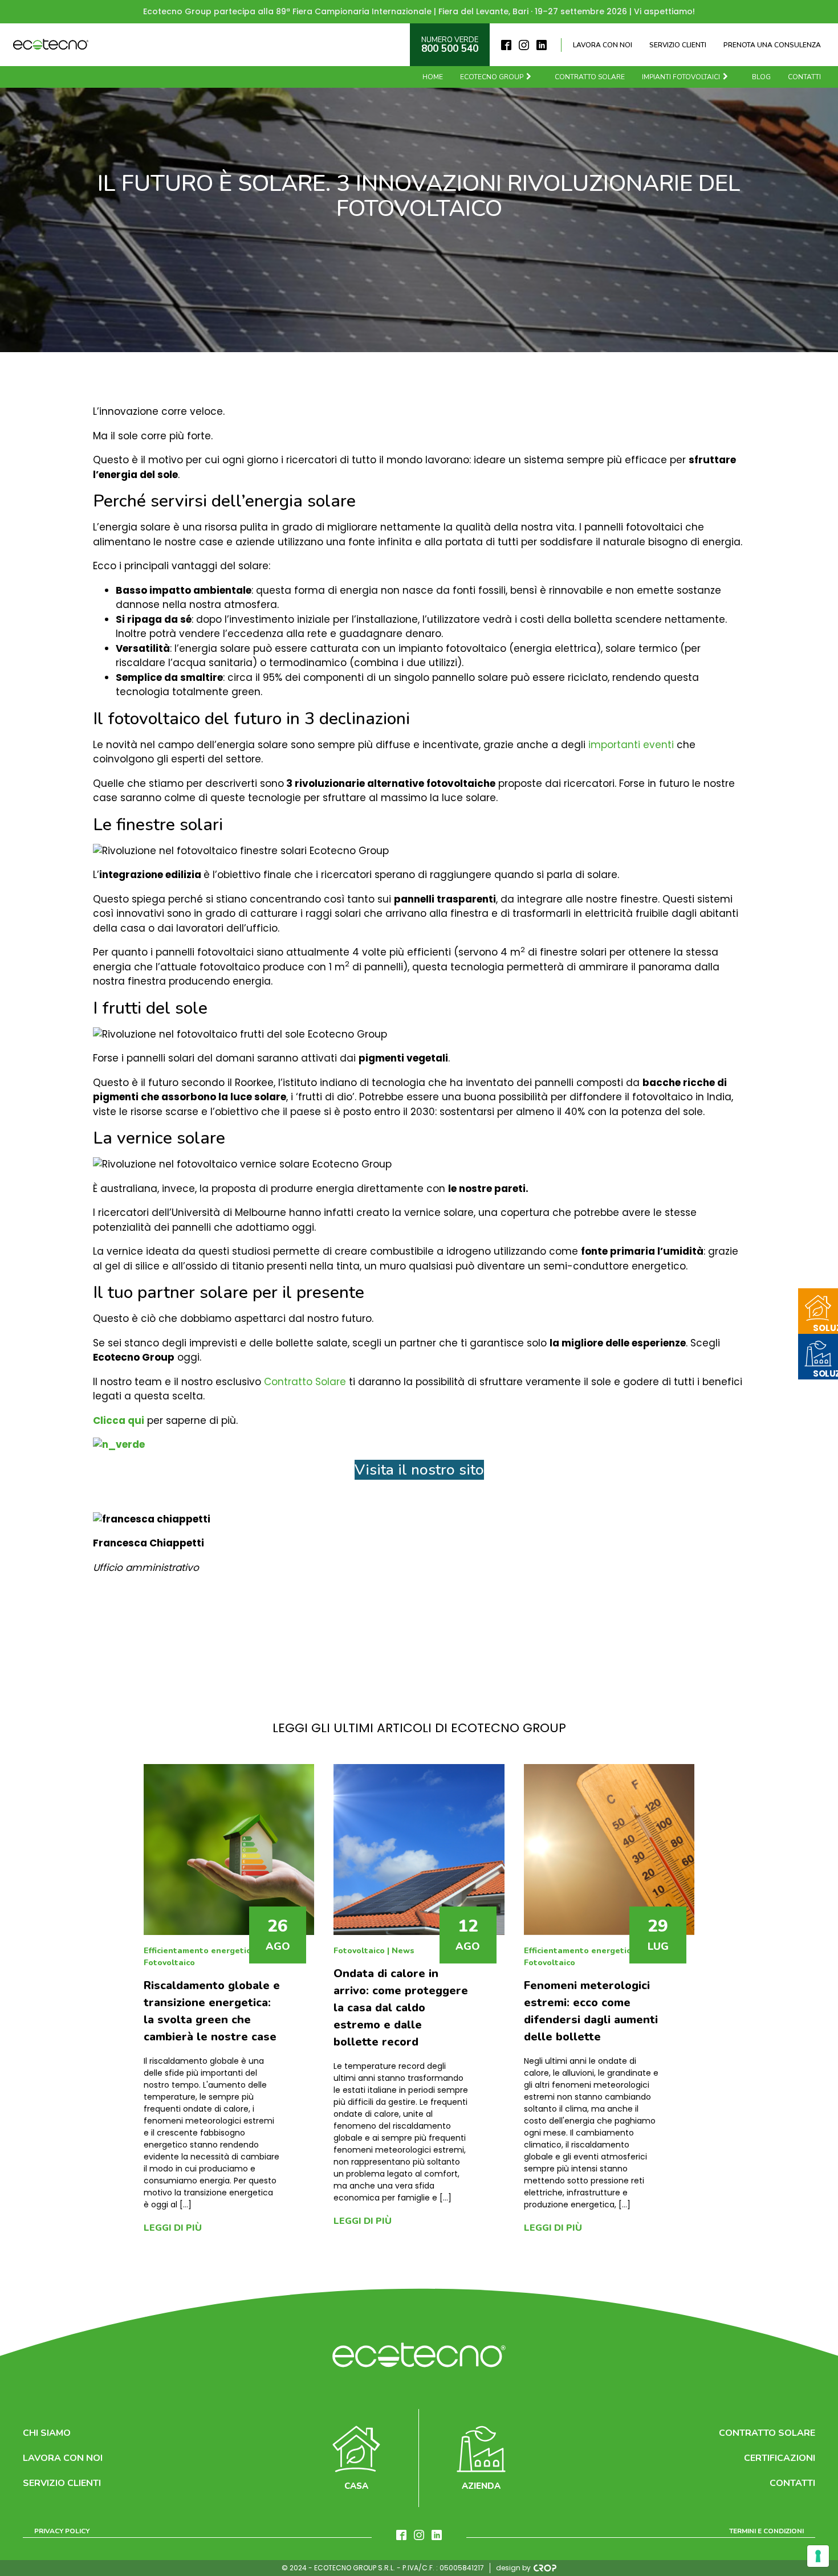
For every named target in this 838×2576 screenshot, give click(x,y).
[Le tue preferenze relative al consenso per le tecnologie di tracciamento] (818, 2556)
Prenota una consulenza (772, 45)
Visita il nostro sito (419, 1470)
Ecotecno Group (492, 77)
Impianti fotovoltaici (681, 77)
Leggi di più (173, 2228)
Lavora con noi (603, 45)
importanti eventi (631, 745)
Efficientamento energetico (200, 1951)
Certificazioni (780, 2458)
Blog (761, 77)
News (403, 1951)
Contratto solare (590, 77)
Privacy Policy (62, 2531)
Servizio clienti (678, 45)
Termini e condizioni (766, 2531)
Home (433, 77)
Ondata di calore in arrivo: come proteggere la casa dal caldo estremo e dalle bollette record (401, 2008)
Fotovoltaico (169, 1963)
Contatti (804, 77)
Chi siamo (47, 2433)
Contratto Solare (305, 1382)
